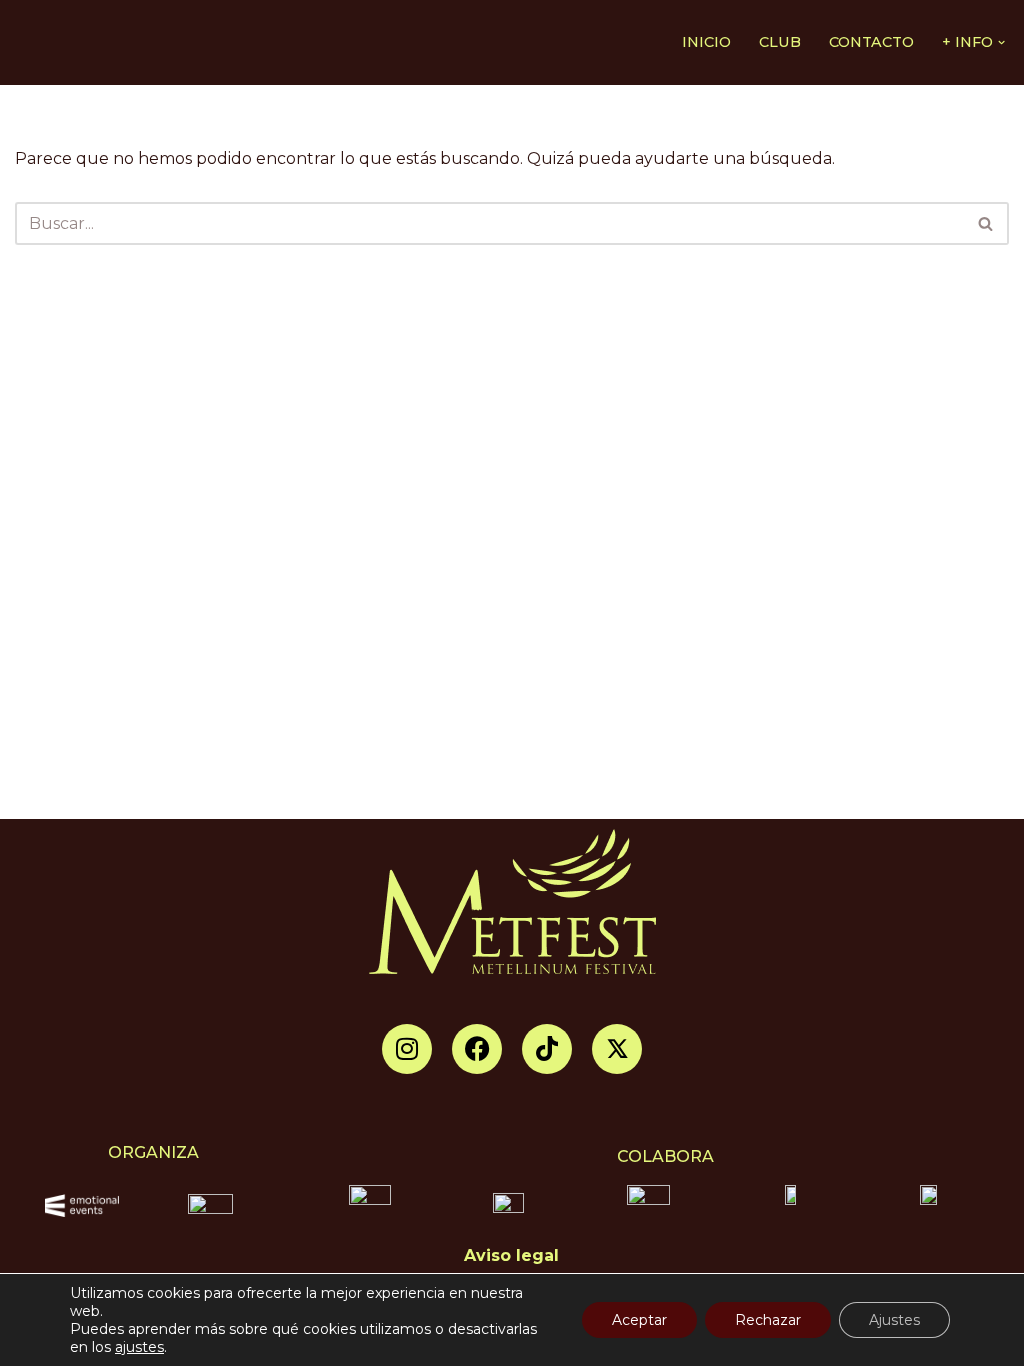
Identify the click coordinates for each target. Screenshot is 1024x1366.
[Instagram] (407, 1049)
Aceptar (639, 1320)
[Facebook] (477, 1049)
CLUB (780, 42)
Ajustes (894, 1320)
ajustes (139, 1347)
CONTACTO (871, 42)
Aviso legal (511, 1255)
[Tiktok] (547, 1049)
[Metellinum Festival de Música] (70, 42)
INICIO (706, 42)
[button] (1001, 42)
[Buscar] (986, 223)
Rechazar (768, 1320)
